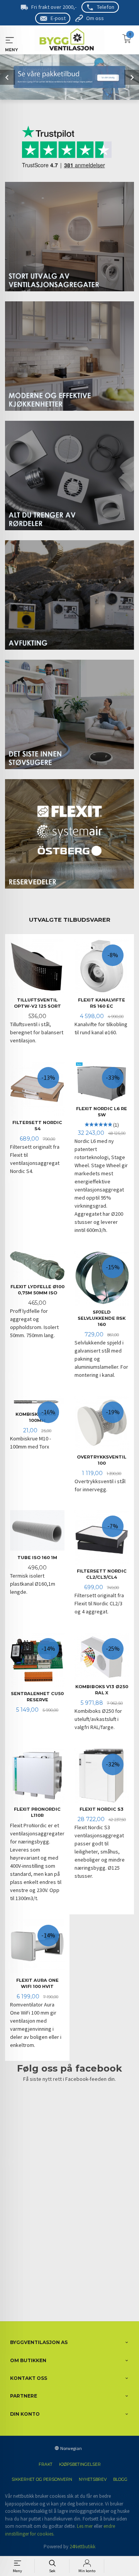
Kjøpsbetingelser (80, 2464)
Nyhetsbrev (93, 2479)
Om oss (95, 18)
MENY (10, 40)
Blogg (120, 2479)
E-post (58, 18)
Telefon (106, 7)
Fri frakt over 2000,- (54, 7)
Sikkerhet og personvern (42, 2479)
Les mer (85, 2526)
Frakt (46, 2464)
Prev (8, 77)
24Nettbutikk (82, 2547)
